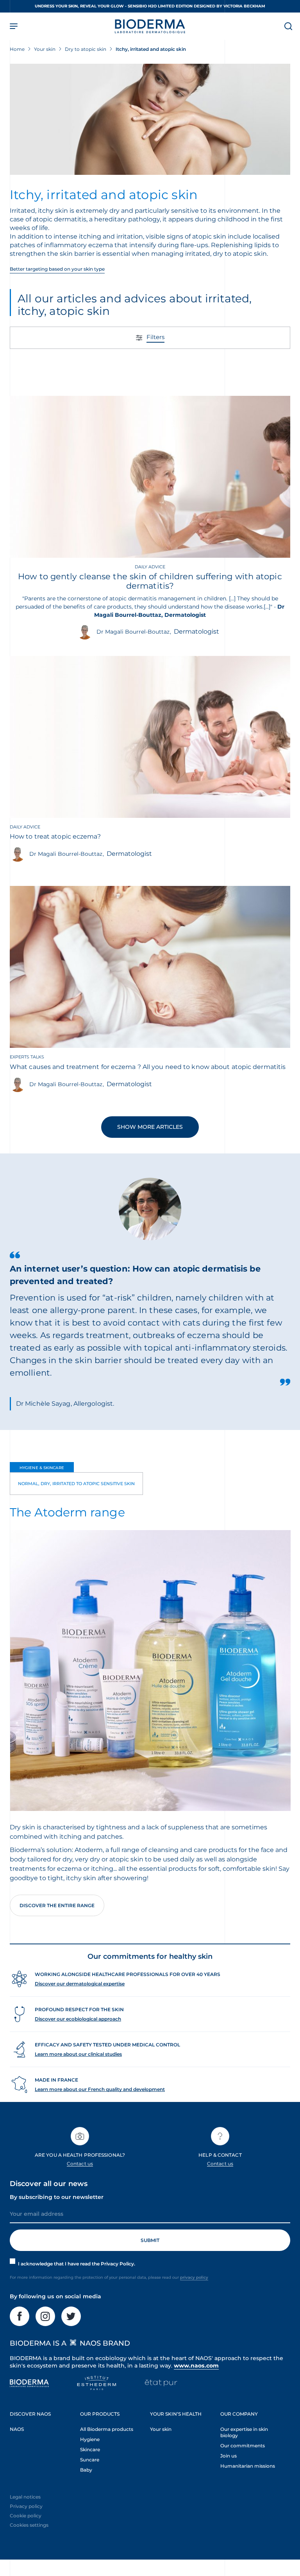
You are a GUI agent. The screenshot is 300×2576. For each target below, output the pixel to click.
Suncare (90, 2460)
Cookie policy (26, 2516)
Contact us (80, 2164)
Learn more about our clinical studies (78, 2054)
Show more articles (150, 1127)
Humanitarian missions (248, 2466)
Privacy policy (26, 2506)
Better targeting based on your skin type (57, 269)
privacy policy (194, 2277)
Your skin (161, 2429)
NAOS (17, 2429)
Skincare (90, 2449)
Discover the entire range (57, 1905)
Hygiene (90, 2439)
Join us (229, 2456)
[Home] (150, 26)
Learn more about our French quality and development (100, 2089)
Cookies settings (29, 2525)
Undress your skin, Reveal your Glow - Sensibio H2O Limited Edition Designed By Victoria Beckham (150, 6)
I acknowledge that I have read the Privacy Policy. (77, 2264)
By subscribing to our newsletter (57, 2197)
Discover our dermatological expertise (80, 1984)
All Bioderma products (107, 2429)
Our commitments (243, 2446)
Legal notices (25, 2497)
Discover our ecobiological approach (78, 2019)
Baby (86, 2470)
